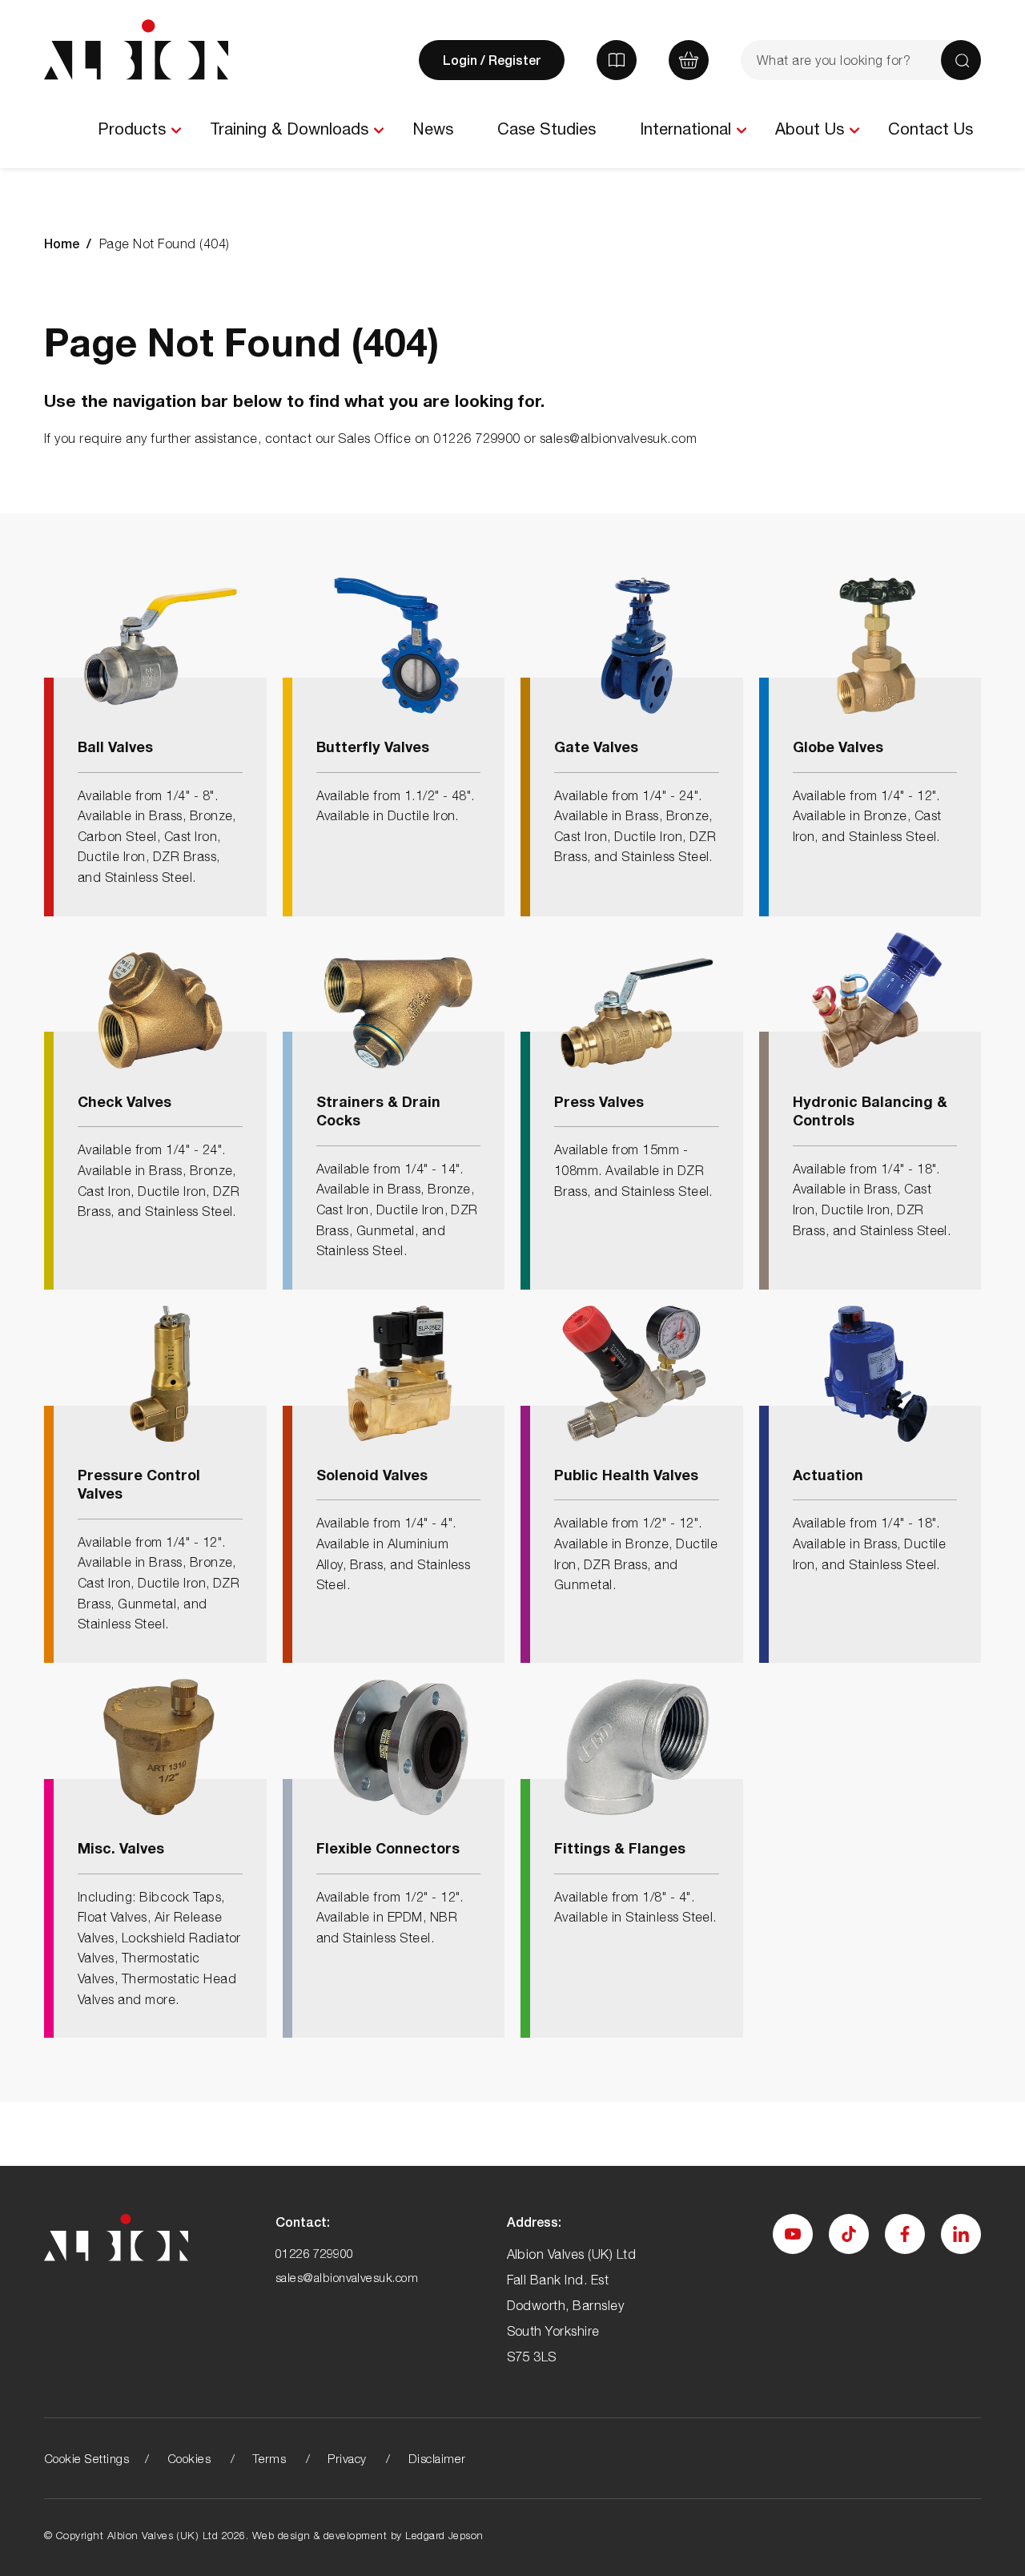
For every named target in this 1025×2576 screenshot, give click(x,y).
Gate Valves (596, 747)
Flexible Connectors (388, 1848)
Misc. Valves (121, 1848)
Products (132, 129)
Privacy (347, 2458)
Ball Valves (115, 747)
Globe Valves (838, 747)
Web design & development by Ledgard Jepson (368, 2535)
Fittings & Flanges (620, 1848)
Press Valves (599, 1101)
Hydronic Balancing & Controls (870, 1111)
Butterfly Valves (373, 747)
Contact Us (931, 129)
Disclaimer (437, 2458)
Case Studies (547, 129)
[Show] (176, 131)
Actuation (828, 1475)
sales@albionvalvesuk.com (347, 2277)
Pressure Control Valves (139, 1484)
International (685, 129)
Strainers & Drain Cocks (378, 1111)
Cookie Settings (86, 2458)
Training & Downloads (289, 129)
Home (62, 243)
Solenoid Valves (372, 1475)
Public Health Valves (626, 1475)
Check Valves (125, 1101)
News (433, 129)
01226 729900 (315, 2253)
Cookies (189, 2458)
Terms (269, 2458)
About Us (810, 129)
